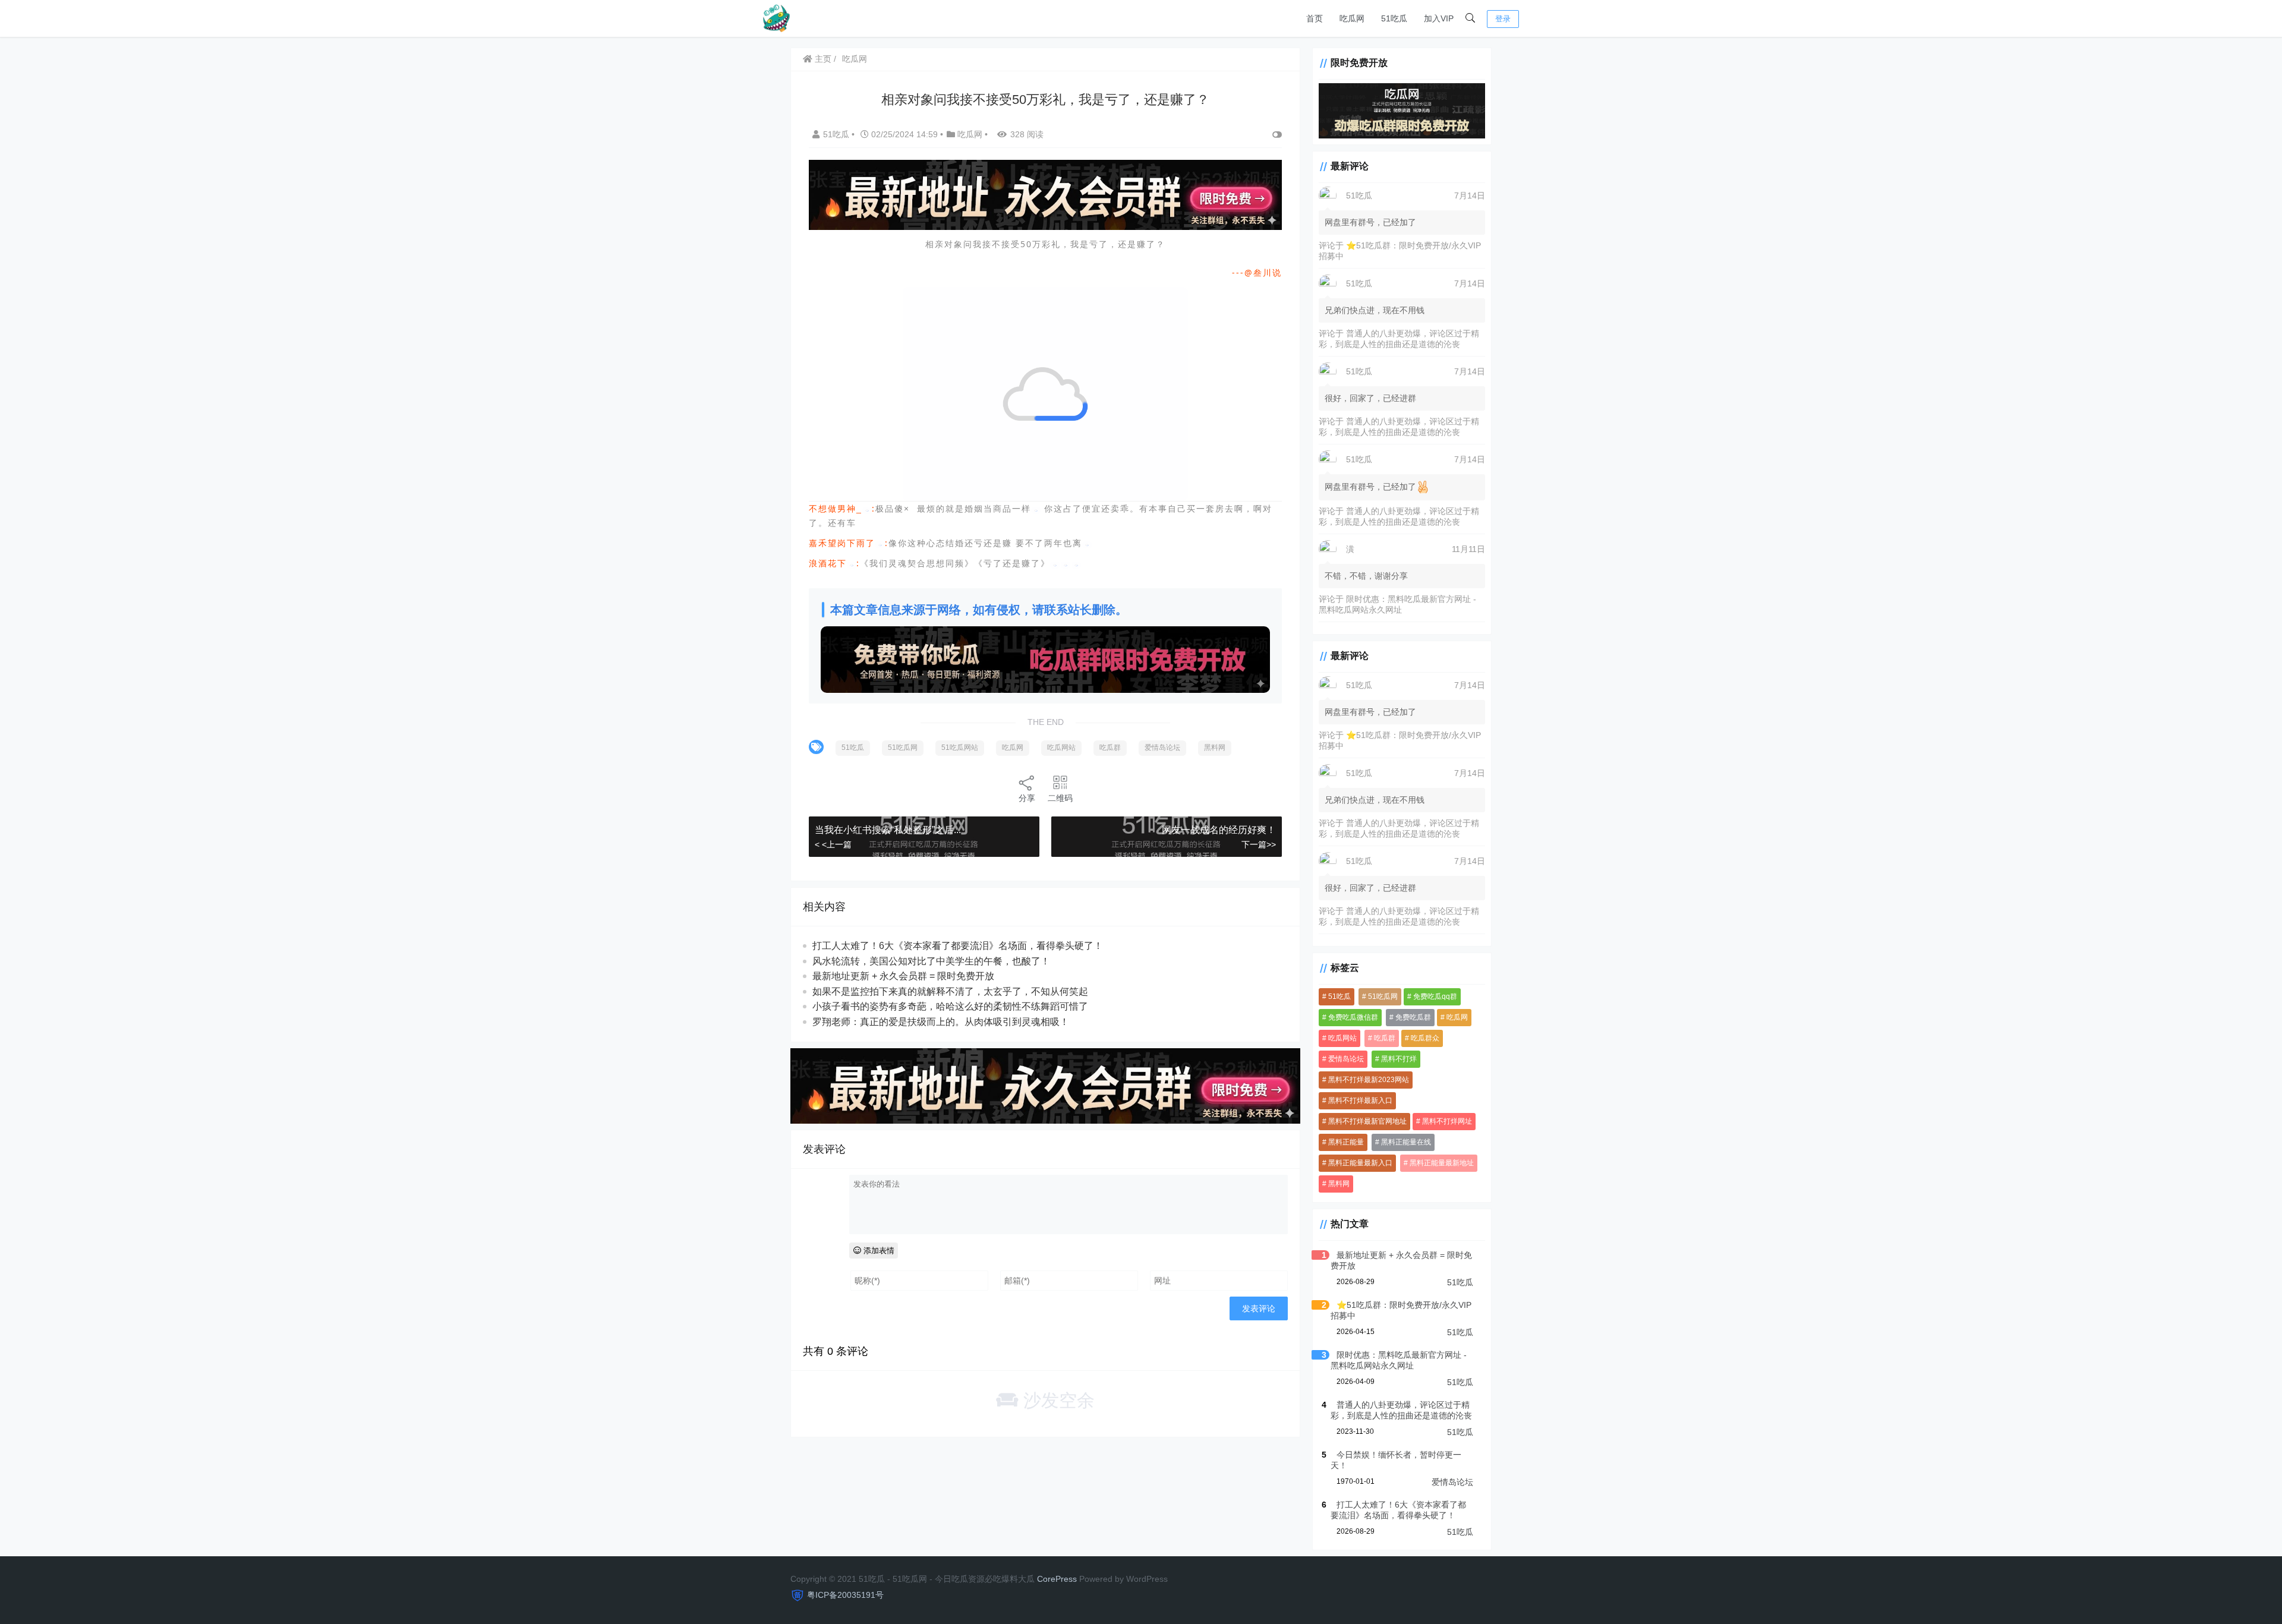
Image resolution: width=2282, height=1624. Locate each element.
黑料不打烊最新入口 (1360, 1100)
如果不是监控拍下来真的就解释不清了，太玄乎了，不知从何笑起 (950, 991)
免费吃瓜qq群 (1435, 997)
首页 (1315, 18)
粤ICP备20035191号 (845, 1595)
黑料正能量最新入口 (1360, 1163)
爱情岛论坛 (1162, 748)
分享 (1027, 798)
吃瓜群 (1110, 748)
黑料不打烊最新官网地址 (1367, 1121)
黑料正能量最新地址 (1442, 1163)
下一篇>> (1259, 844)
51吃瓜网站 (960, 748)
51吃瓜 (1394, 18)
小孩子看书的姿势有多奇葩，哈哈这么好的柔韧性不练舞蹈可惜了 (950, 1006)
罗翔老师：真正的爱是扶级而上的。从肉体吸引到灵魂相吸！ (941, 1022)
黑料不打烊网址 (1447, 1121)
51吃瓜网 (903, 748)
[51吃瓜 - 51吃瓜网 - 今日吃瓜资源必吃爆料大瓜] (776, 18)
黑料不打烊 (1399, 1059)
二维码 (1060, 798)
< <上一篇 (833, 844)
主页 (822, 59)
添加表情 (878, 1251)
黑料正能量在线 (1406, 1142)
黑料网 (1215, 748)
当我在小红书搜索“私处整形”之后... (888, 830)
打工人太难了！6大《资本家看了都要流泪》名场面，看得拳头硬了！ (958, 946)
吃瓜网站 (1061, 748)
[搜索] (1470, 18)
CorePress (1057, 1579)
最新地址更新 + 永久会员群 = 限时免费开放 (903, 976)
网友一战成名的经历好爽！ (1219, 830)
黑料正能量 (1346, 1142)
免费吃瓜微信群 (1353, 1017)
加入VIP (1439, 18)
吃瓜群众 (1425, 1038)
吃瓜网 (1352, 18)
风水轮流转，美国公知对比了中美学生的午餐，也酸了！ (931, 961)
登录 (1503, 19)
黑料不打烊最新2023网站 (1369, 1080)
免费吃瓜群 (1413, 1017)
